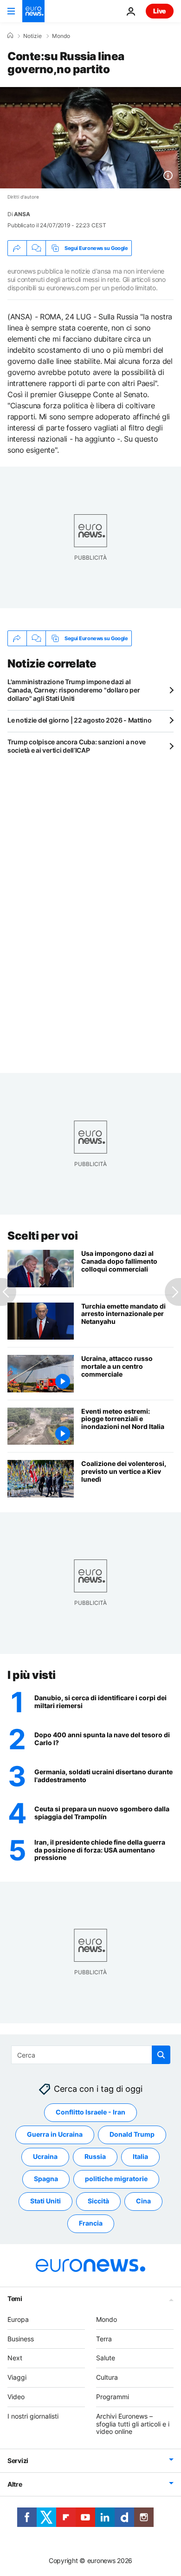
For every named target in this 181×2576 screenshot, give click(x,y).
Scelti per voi (42, 1236)
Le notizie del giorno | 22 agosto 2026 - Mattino (80, 720)
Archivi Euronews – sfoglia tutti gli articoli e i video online (133, 2424)
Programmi (113, 2397)
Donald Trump (132, 2134)
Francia (91, 2223)
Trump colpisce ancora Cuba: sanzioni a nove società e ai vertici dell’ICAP (77, 746)
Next (15, 2358)
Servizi (18, 2461)
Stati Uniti (45, 2201)
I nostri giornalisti (33, 2416)
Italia (140, 2156)
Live (160, 11)
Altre (15, 2484)
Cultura (107, 2377)
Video (16, 2397)
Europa (18, 2319)
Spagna (46, 2179)
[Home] (10, 36)
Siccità (98, 2201)
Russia (95, 2156)
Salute (106, 2358)
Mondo (61, 36)
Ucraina (45, 2156)
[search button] (161, 2055)
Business (21, 2339)
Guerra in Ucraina (55, 2134)
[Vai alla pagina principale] (33, 11)
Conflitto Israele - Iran (90, 2112)
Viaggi (17, 2377)
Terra (104, 2339)
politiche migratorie (116, 2179)
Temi (15, 2298)
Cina (143, 2201)
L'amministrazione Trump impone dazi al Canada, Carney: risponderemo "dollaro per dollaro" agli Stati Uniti (74, 690)
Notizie (32, 36)
